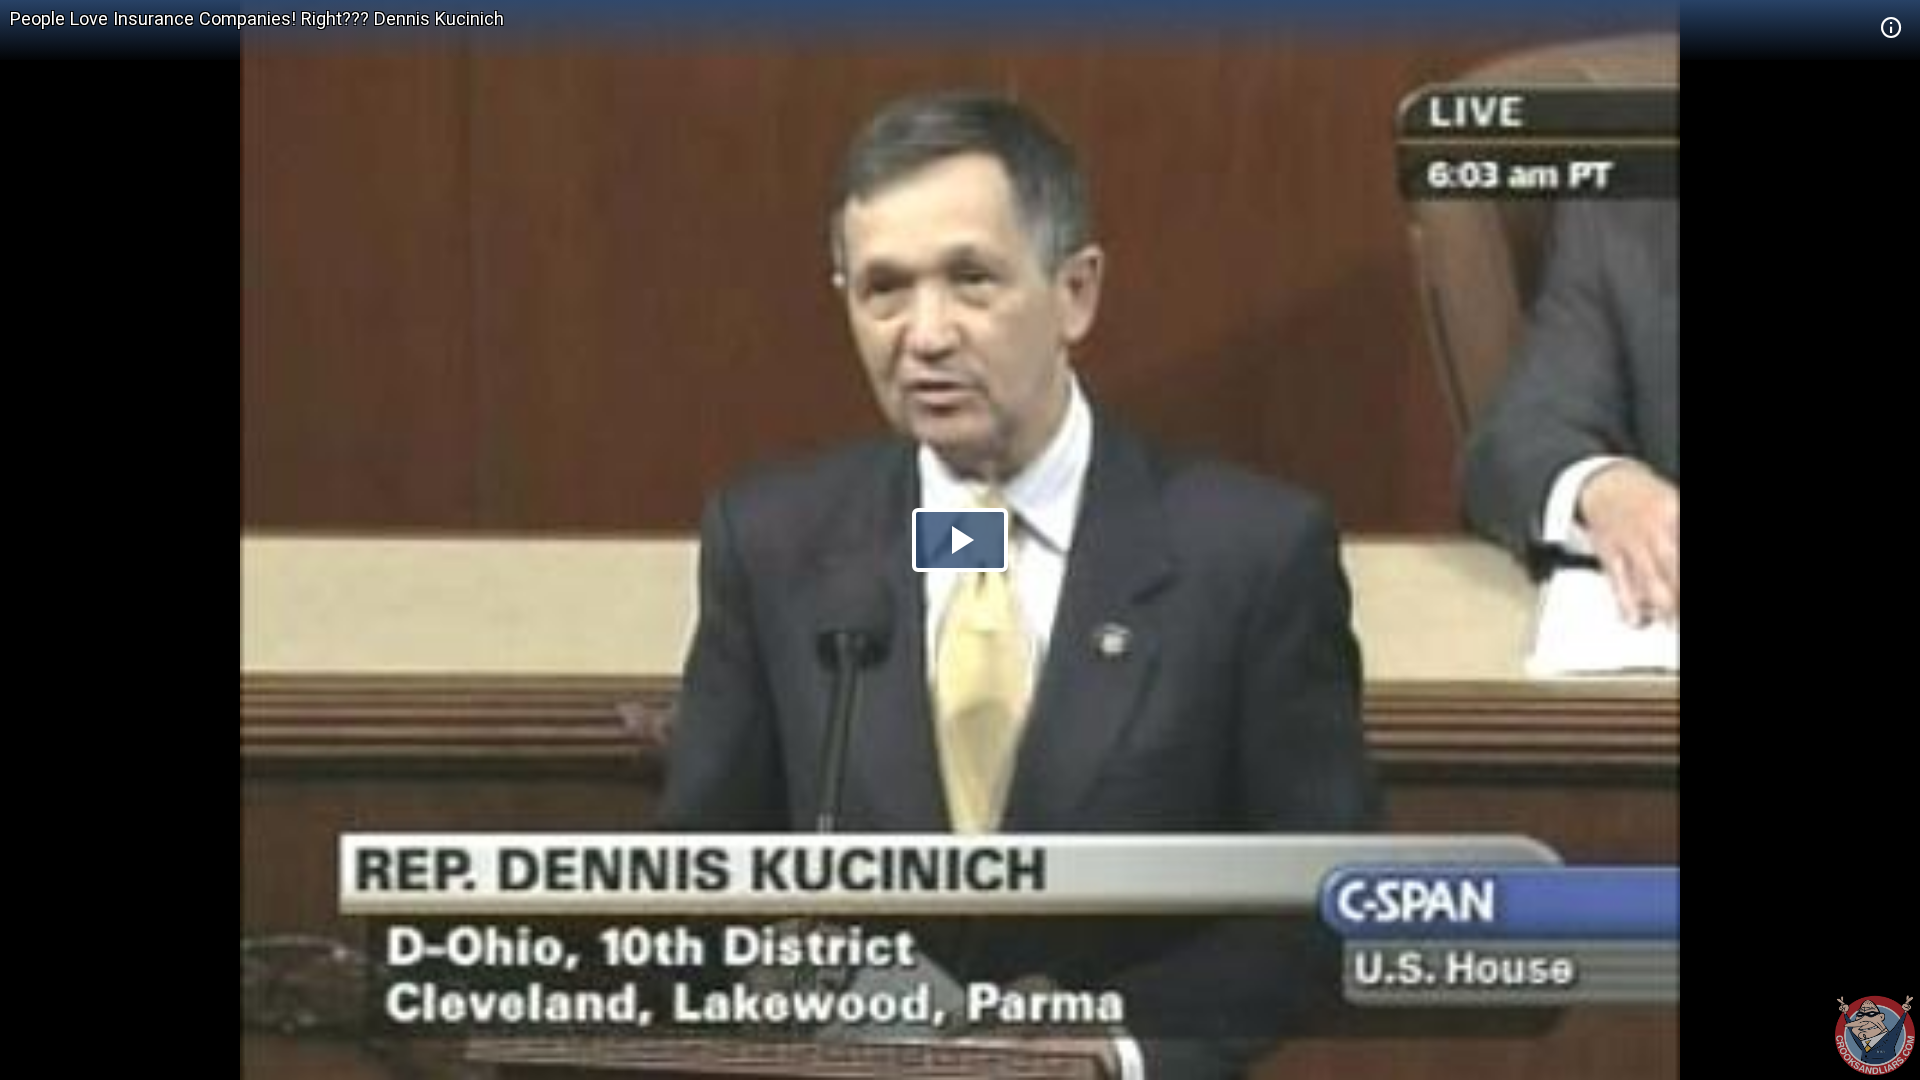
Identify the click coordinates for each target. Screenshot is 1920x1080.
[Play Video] (960, 540)
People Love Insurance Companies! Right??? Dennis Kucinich (257, 18)
